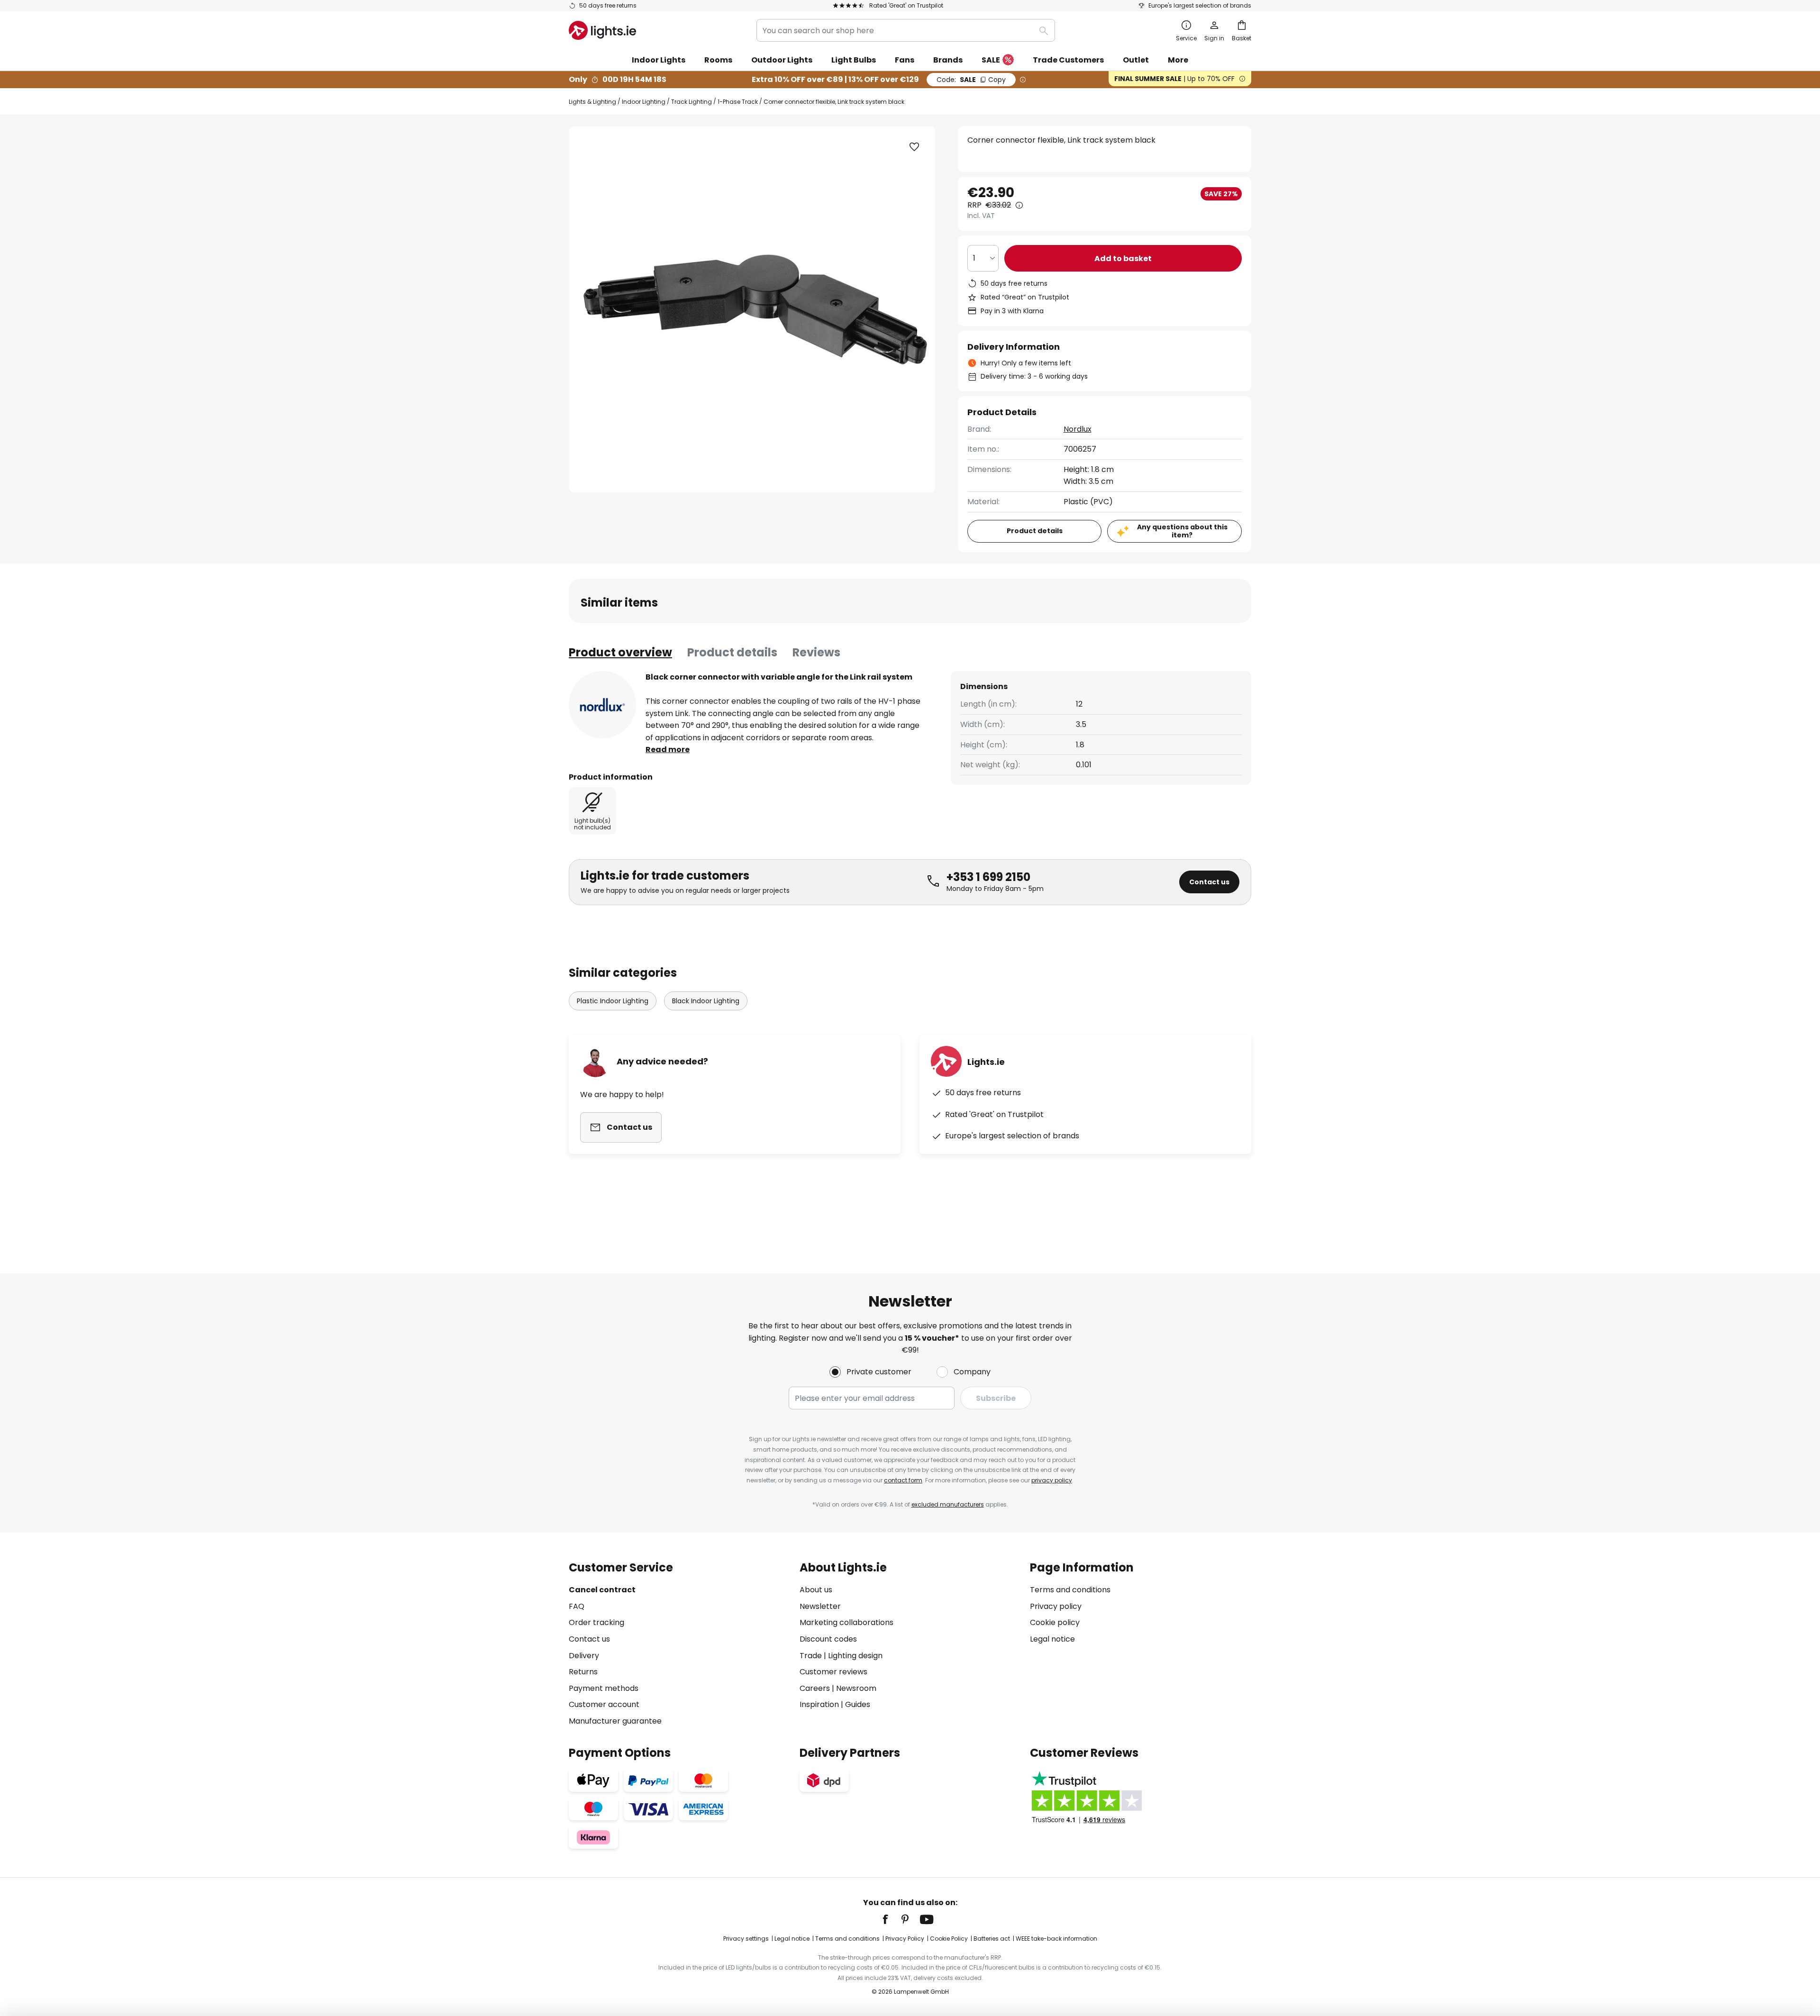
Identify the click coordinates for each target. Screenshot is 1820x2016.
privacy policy (1052, 1480)
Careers (815, 1688)
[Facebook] (892, 1919)
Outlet (1136, 60)
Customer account (604, 1704)
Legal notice (1052, 1639)
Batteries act (992, 1939)
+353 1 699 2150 (988, 877)
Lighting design (855, 1656)
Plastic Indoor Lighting (613, 1001)
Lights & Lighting (592, 102)
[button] (914, 147)
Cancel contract (602, 1590)
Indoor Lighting (644, 102)
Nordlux (1078, 429)
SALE (991, 60)
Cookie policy (1055, 1622)
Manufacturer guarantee (615, 1721)
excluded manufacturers (948, 1504)
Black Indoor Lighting (706, 1001)
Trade (811, 1656)
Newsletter (820, 1606)
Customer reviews (833, 1672)
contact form (903, 1480)
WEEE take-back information (1056, 1939)
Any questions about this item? (1182, 531)
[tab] (620, 653)
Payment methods (604, 1688)
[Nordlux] (602, 705)
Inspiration (819, 1704)
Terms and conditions (1070, 1590)
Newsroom (856, 1688)
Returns (583, 1672)
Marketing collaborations (846, 1622)
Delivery (584, 1656)
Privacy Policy (905, 1939)
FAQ (577, 1606)
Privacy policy (1056, 1606)
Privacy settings (746, 1939)
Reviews (816, 652)
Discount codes (828, 1639)
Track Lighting (692, 102)
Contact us (1209, 882)
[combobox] (906, 30)
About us (816, 1590)
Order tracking (596, 1622)
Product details (732, 652)
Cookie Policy (949, 1939)
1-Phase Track (738, 102)
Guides (858, 1704)
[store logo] (602, 30)
